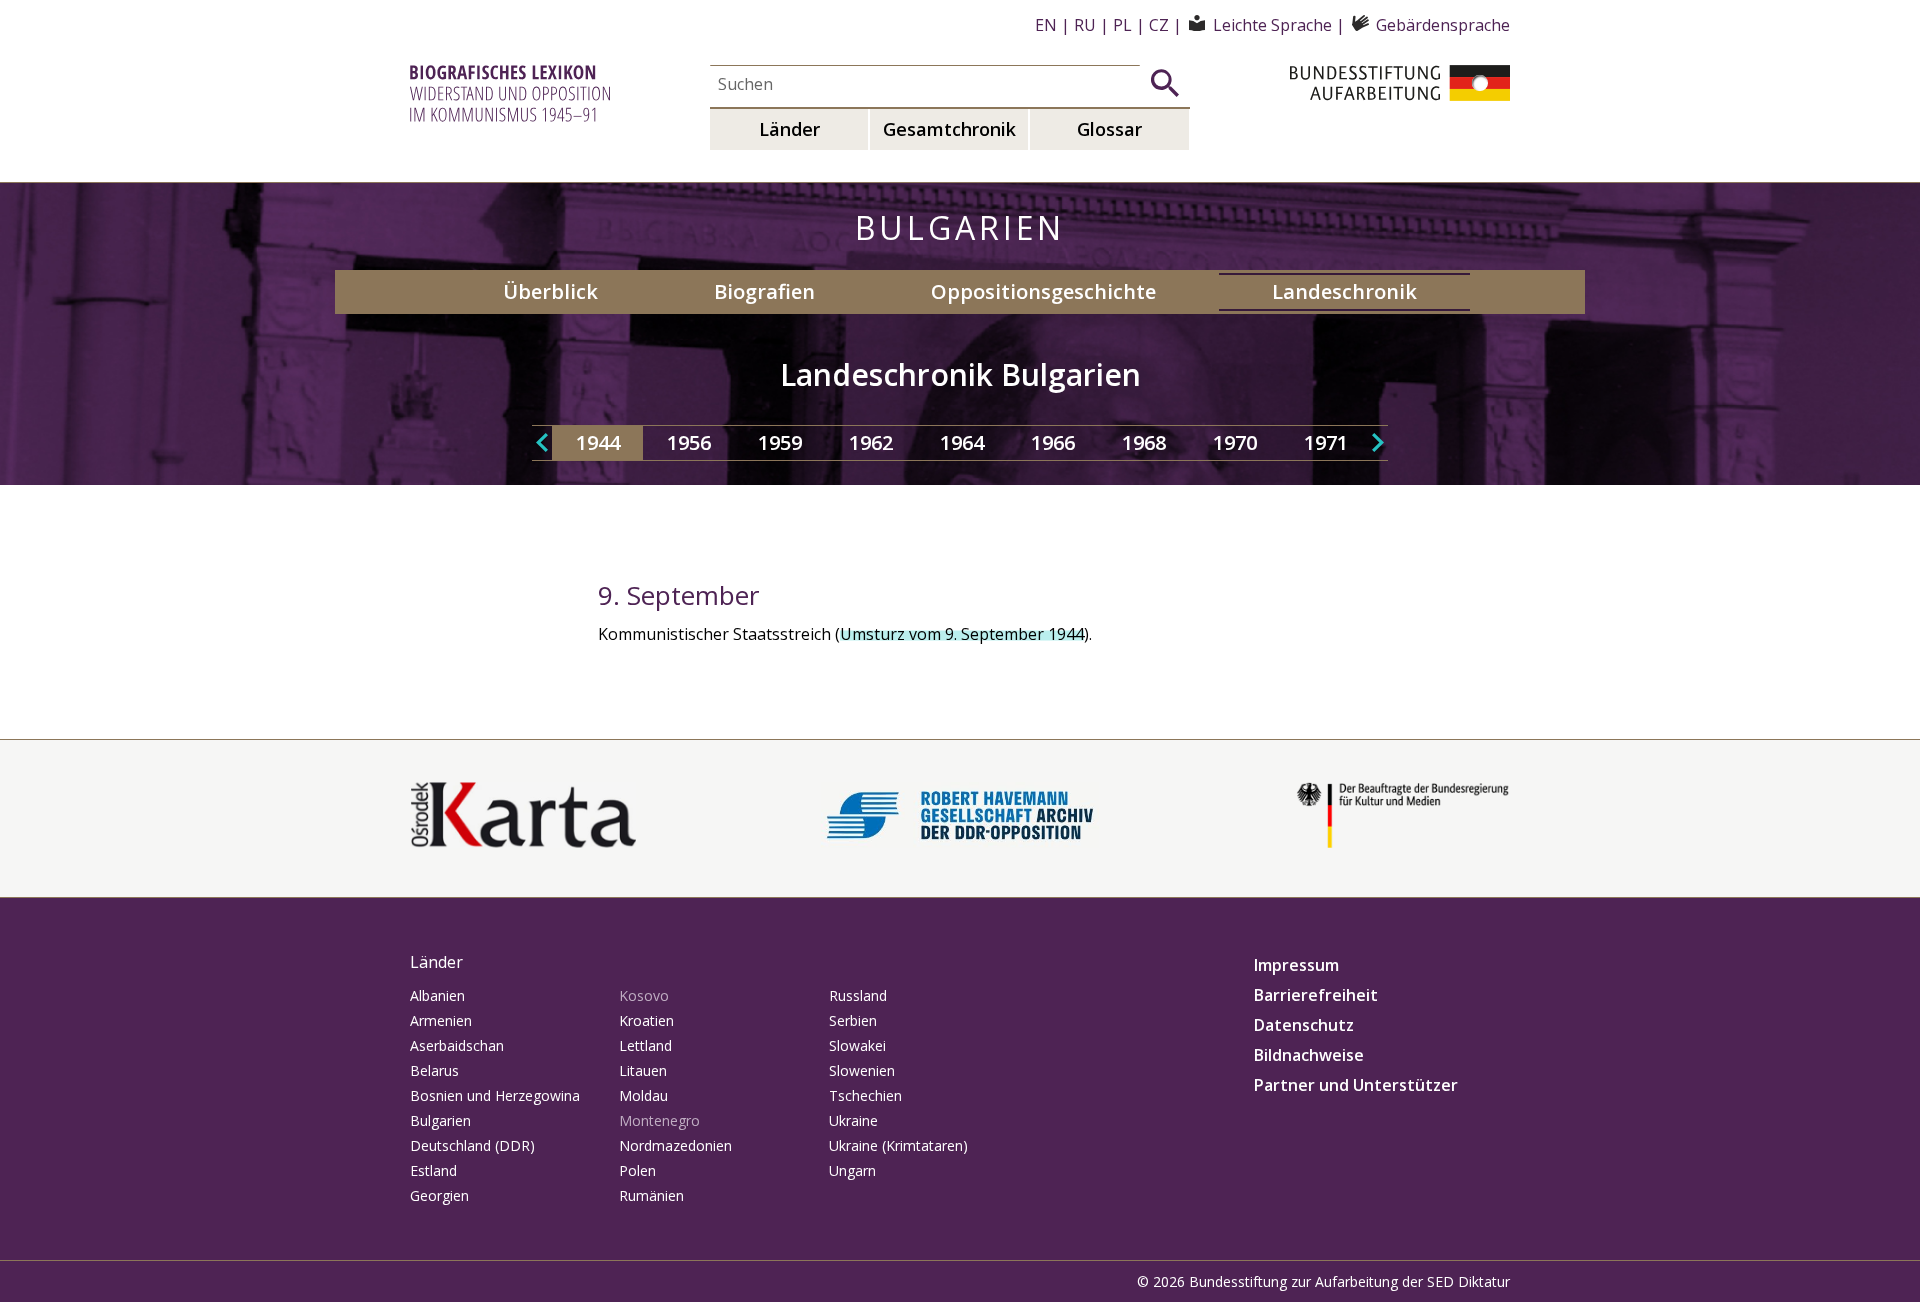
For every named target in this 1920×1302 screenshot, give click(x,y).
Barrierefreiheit (1316, 995)
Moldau (643, 1095)
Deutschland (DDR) (472, 1145)
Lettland (645, 1045)
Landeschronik (1344, 291)
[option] (597, 443)
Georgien (439, 1195)
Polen (637, 1170)
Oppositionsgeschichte (1043, 291)
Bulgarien (440, 1120)
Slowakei (857, 1045)
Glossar (1109, 129)
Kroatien (646, 1020)
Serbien (853, 1020)
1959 (780, 442)
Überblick (550, 291)
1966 (1053, 442)
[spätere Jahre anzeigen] (1378, 443)
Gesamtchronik (949, 129)
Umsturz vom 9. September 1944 (962, 634)
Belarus (434, 1070)
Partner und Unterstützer (1356, 1085)
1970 (1235, 442)
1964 (962, 442)
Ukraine (853, 1120)
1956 (689, 442)
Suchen (1165, 83)
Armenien (441, 1020)
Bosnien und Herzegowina (495, 1095)
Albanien (437, 995)
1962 (871, 442)
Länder (789, 129)
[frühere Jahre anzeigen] (542, 443)
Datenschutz (1304, 1025)
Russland (858, 995)
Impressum (1296, 965)
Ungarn (852, 1170)
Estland (433, 1170)
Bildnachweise (1309, 1055)
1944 (598, 442)
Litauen (643, 1070)
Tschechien (865, 1095)
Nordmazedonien (675, 1145)
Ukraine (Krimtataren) (898, 1145)
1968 (1144, 442)
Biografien (764, 291)
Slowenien (862, 1070)
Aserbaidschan (457, 1045)
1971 (1326, 442)
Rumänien (651, 1195)
